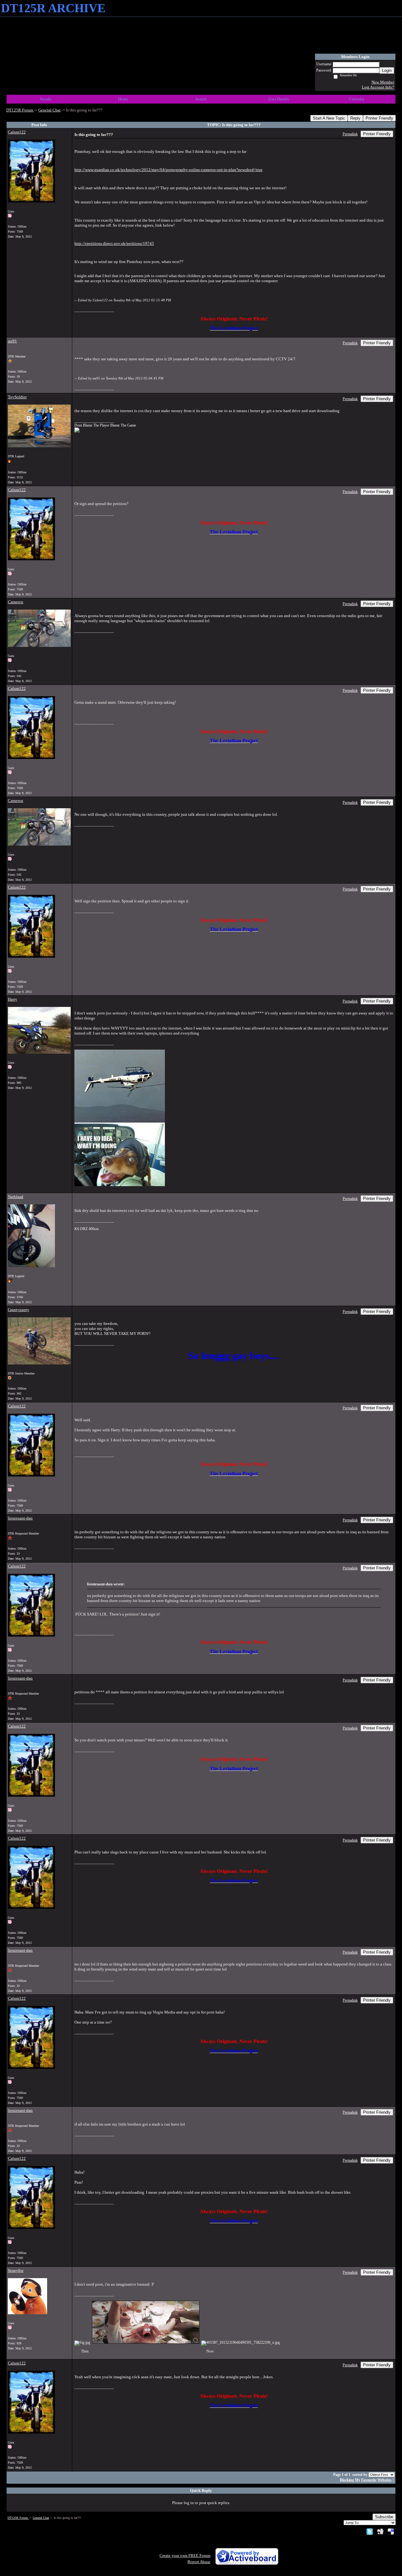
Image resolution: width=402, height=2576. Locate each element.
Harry (13, 999)
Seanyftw (16, 2270)
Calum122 (17, 132)
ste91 (12, 341)
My (358, 2480)
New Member (383, 82)
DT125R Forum (20, 110)
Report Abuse (199, 2562)
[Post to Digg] (380, 2531)
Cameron (16, 602)
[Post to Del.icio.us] (391, 2531)
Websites (385, 2480)
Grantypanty (19, 1310)
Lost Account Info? (378, 87)
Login (387, 70)
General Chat (49, 110)
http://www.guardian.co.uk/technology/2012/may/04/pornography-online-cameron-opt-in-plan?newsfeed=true (168, 170)
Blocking (347, 2480)
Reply (355, 118)
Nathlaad (16, 1197)
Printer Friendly (379, 118)
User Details (279, 99)
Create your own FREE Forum (185, 2555)
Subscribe (384, 2517)
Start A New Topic (329, 118)
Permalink (350, 134)
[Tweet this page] (370, 2531)
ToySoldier (17, 397)
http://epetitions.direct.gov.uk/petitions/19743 (114, 243)
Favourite (369, 2480)
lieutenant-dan (20, 1518)
